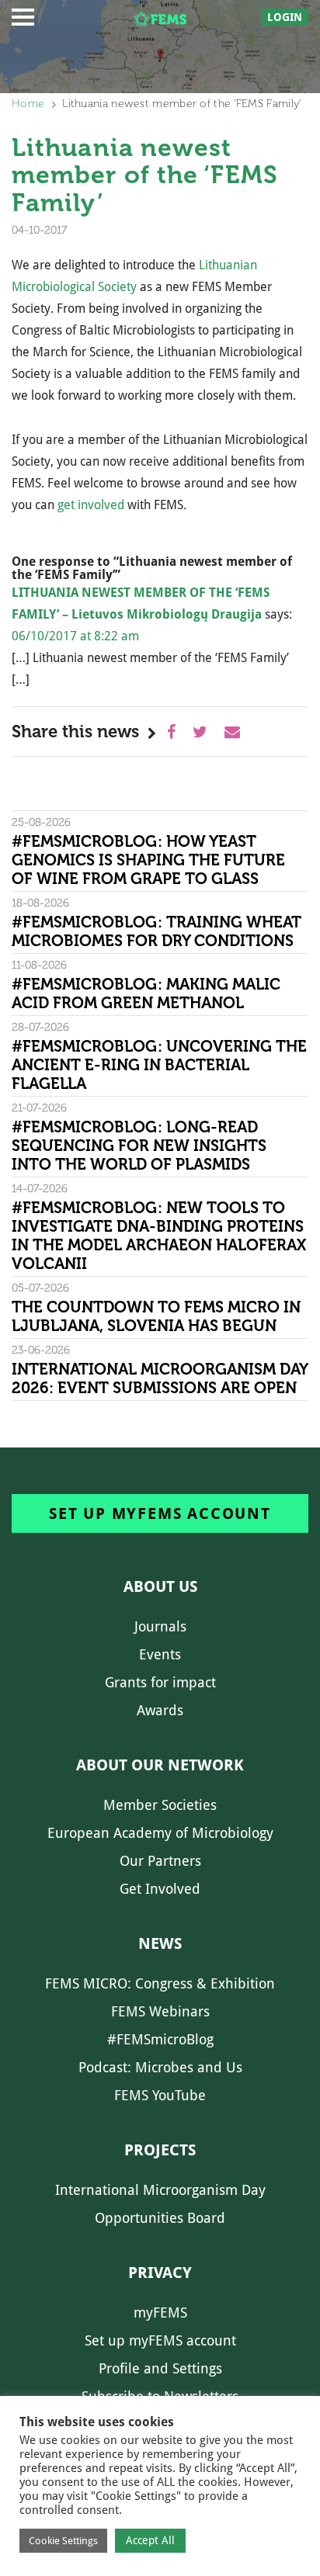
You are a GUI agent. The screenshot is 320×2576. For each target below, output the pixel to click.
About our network (160, 1765)
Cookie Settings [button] (63, 2541)
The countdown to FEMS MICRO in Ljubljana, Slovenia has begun (156, 1316)
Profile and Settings (160, 2368)
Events (160, 1654)
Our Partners (160, 1861)
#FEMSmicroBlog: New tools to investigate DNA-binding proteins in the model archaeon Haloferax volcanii (159, 1236)
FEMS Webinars (160, 2011)
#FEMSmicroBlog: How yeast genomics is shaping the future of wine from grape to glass (148, 860)
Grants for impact (160, 1682)
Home (28, 104)
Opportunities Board (160, 2218)
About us (160, 1586)
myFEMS (160, 2313)
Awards (160, 1710)
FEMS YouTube (160, 2095)
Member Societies (160, 1805)
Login (285, 17)
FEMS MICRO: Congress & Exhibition (160, 1983)
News (160, 1943)
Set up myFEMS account (160, 1513)
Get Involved (160, 1889)
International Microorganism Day (160, 2190)
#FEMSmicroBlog (160, 2039)
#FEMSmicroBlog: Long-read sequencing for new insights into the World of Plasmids (139, 1146)
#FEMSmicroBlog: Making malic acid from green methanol (146, 993)
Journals (160, 1626)
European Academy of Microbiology (160, 1833)
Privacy (160, 2273)
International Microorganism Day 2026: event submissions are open (160, 1378)
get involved (91, 505)
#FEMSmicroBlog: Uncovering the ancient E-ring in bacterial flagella (159, 1065)
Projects (160, 2150)
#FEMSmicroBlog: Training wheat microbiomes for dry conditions (157, 931)
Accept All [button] (150, 2540)
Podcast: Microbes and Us (160, 2067)
